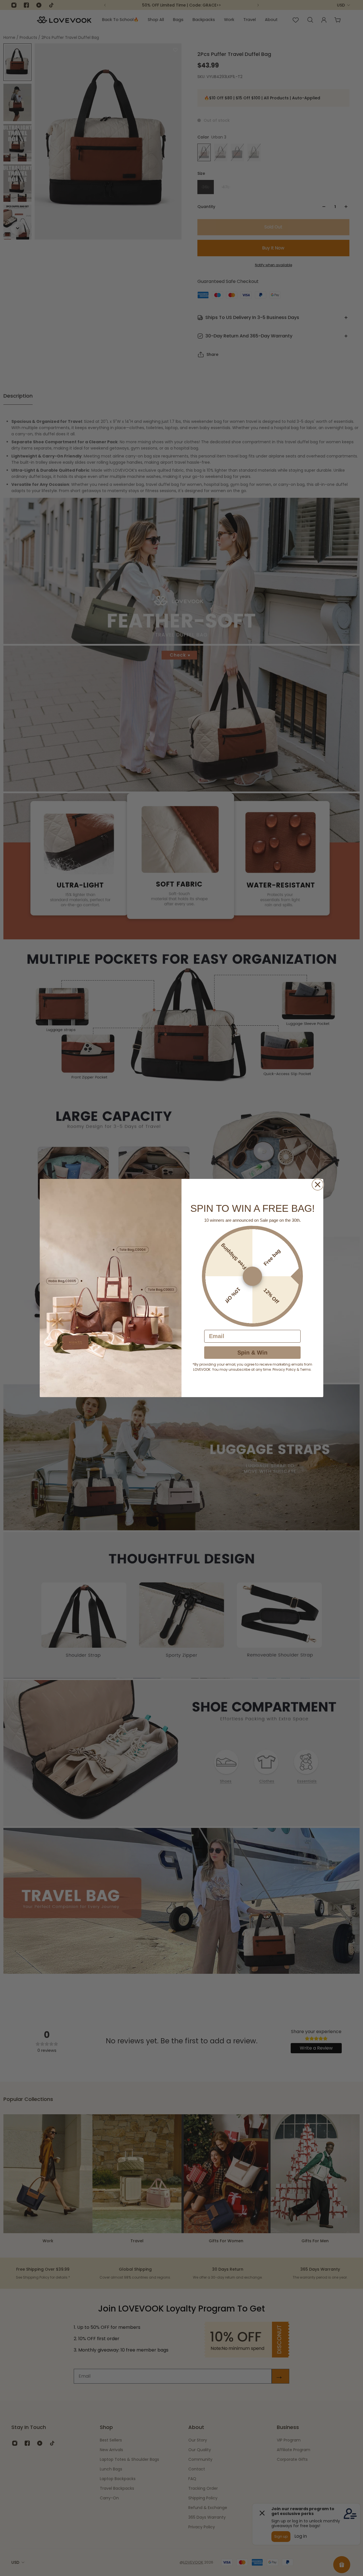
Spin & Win (252, 1353)
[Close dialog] (318, 1185)
